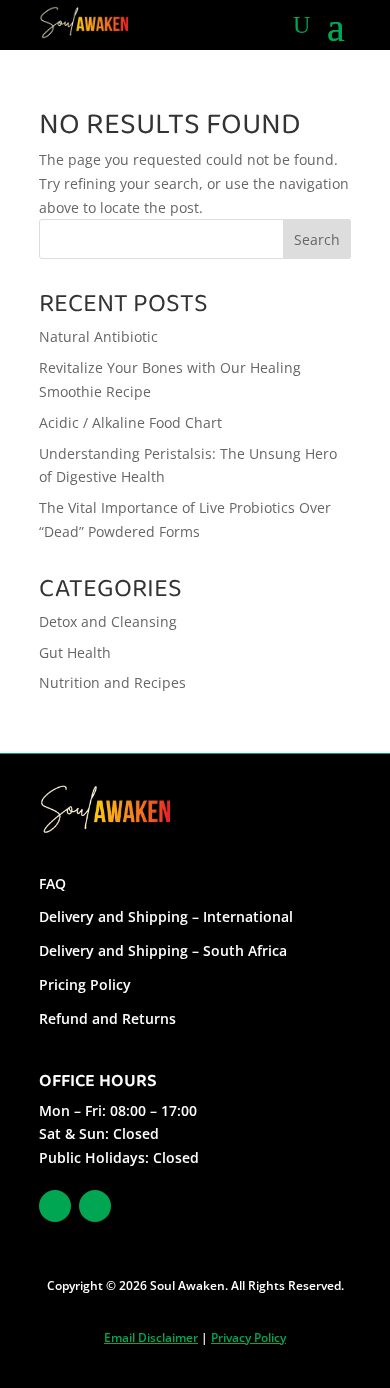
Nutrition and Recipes (112, 682)
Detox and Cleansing (108, 621)
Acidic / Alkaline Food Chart (130, 422)
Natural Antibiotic (98, 336)
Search (317, 239)
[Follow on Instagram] (95, 1206)
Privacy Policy (248, 1337)
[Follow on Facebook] (55, 1206)
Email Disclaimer (151, 1337)
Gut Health (75, 652)
